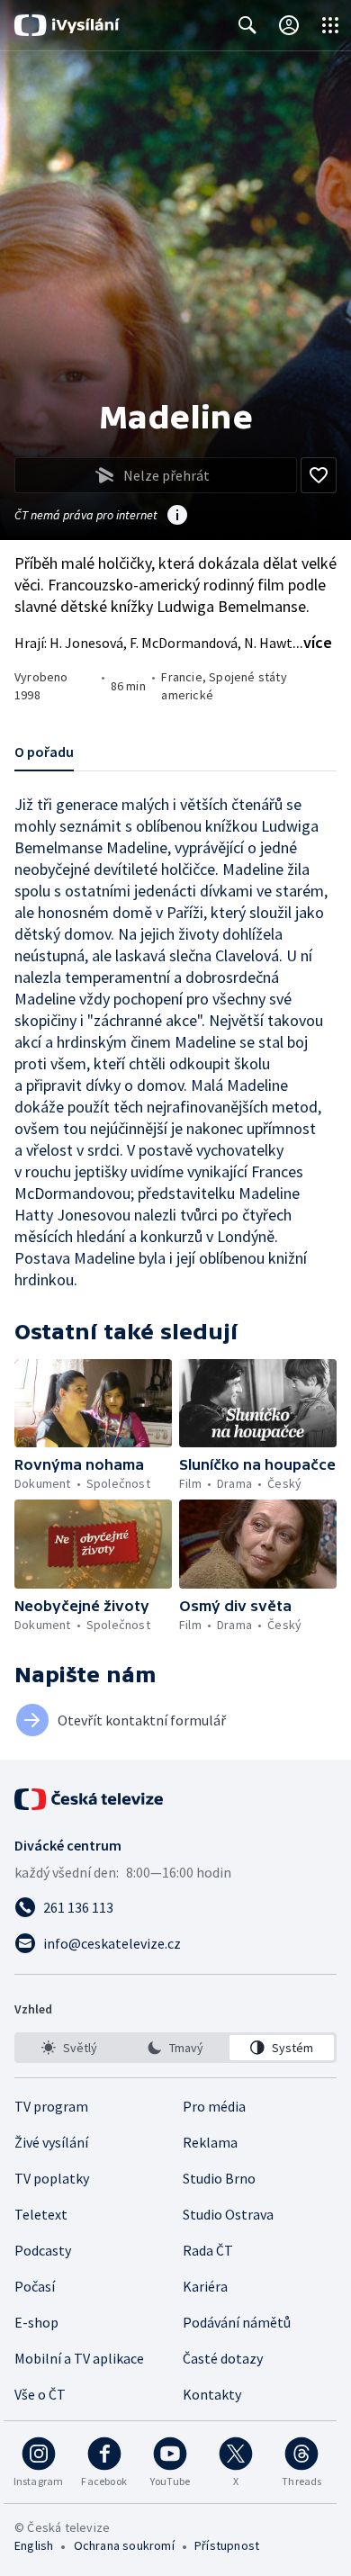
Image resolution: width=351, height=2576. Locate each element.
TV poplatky (52, 2178)
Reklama (210, 2142)
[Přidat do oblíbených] (319, 475)
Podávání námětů (237, 2322)
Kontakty (212, 2394)
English (34, 2545)
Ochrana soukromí (124, 2545)
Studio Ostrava (228, 2214)
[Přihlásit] (289, 25)
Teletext (41, 2214)
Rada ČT (208, 2250)
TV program (51, 2106)
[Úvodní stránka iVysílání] (67, 25)
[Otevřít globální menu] (330, 25)
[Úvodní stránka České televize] (90, 1799)
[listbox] (175, 2048)
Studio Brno (219, 2178)
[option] (69, 2048)
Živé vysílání (51, 2142)
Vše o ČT (40, 2394)
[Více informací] (177, 517)
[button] (93, 1403)
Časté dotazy (223, 2358)
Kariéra (205, 2286)
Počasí (35, 2286)
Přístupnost (227, 2545)
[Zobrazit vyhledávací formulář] (247, 25)
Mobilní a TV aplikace (79, 2358)
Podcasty (43, 2250)
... (312, 642)
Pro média (214, 2106)
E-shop (36, 2322)
